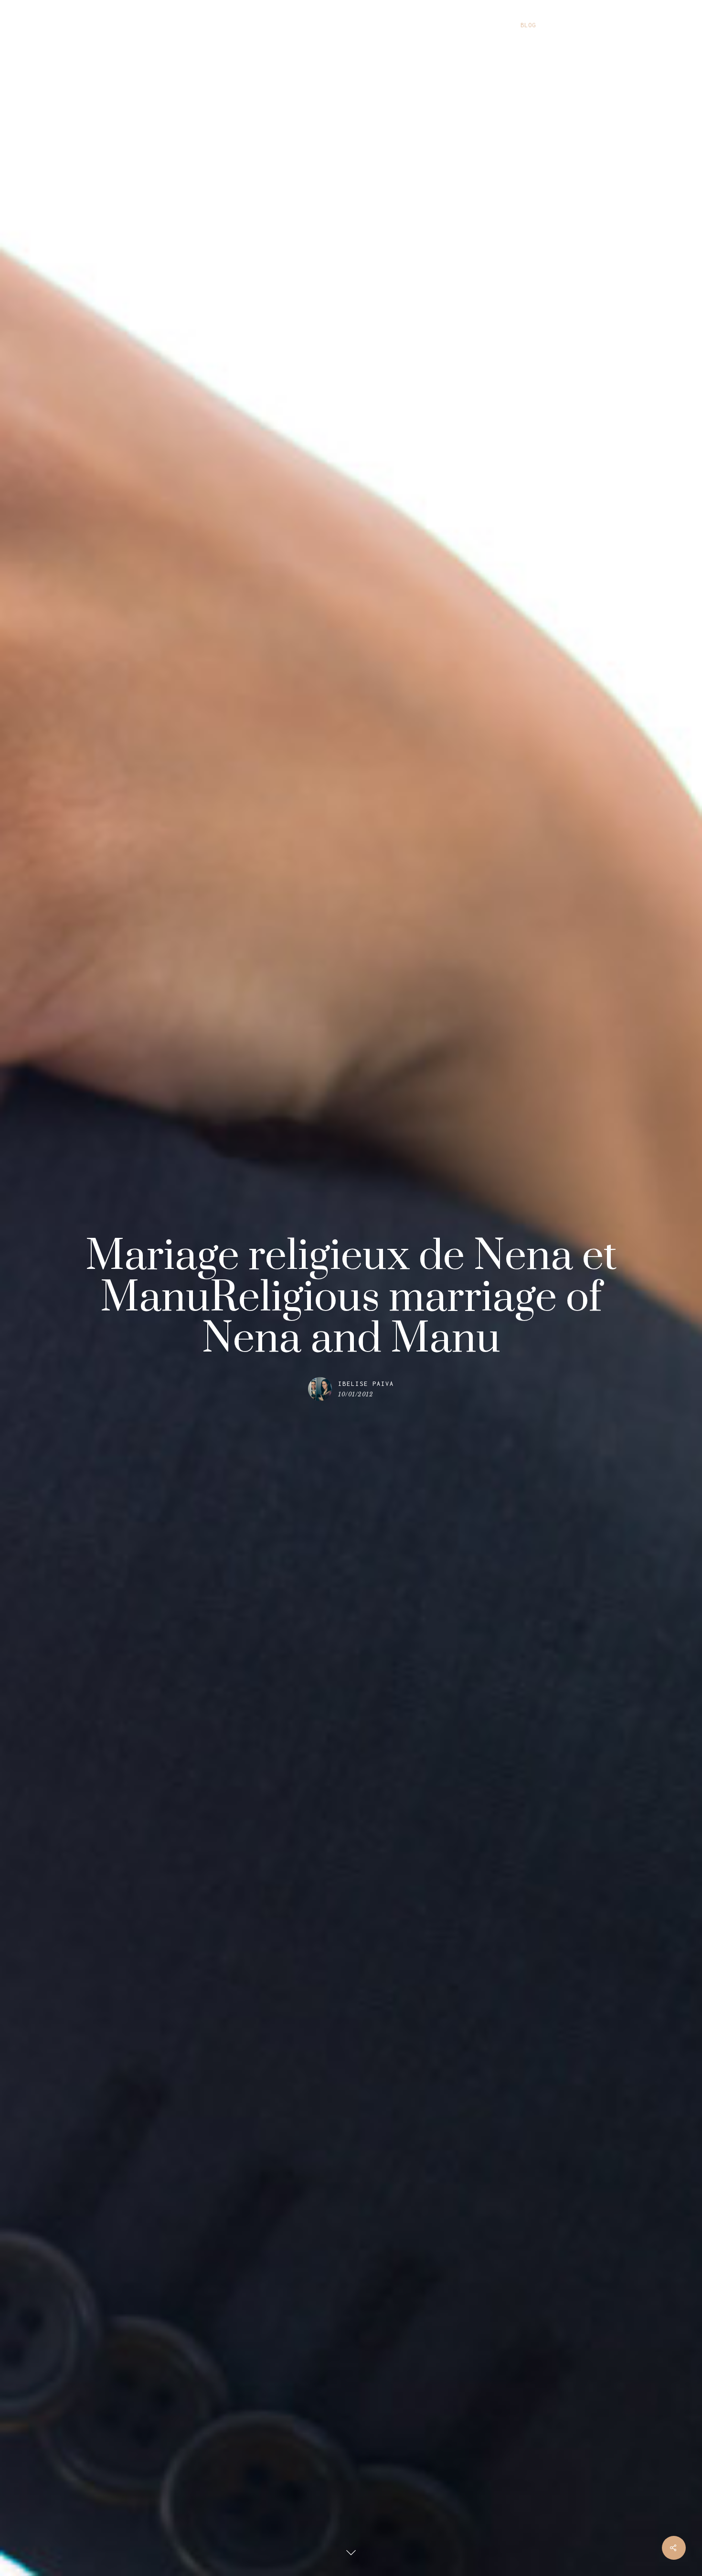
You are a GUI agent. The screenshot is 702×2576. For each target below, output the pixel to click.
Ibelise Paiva (366, 1384)
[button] (683, 25)
